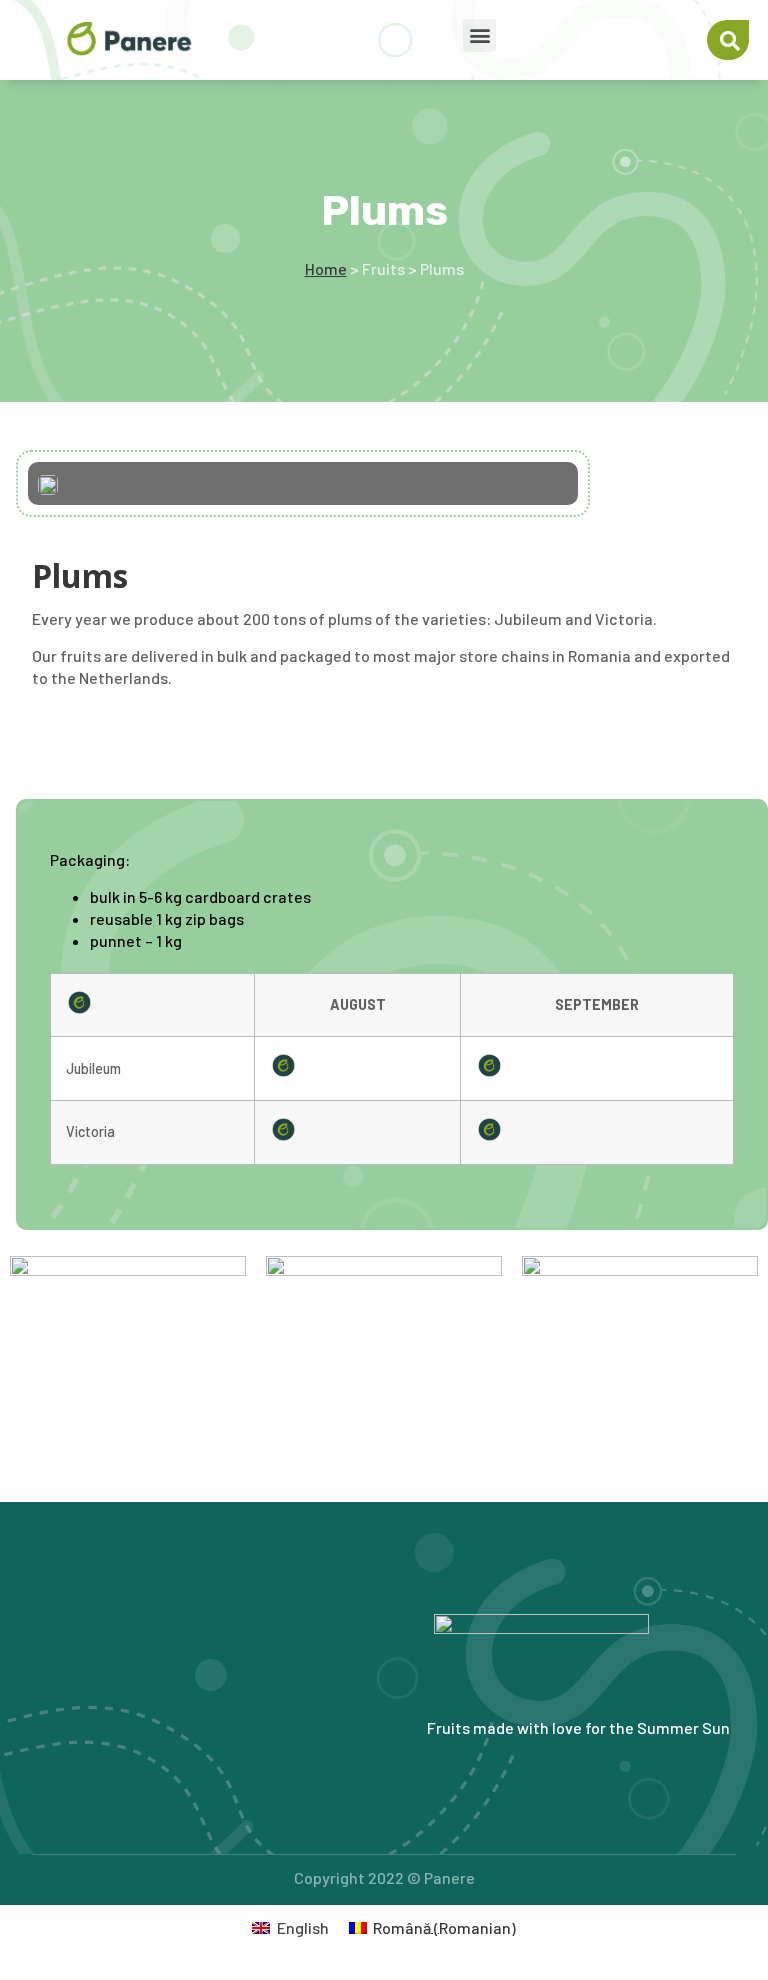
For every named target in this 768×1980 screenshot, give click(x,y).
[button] (479, 35)
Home (326, 268)
